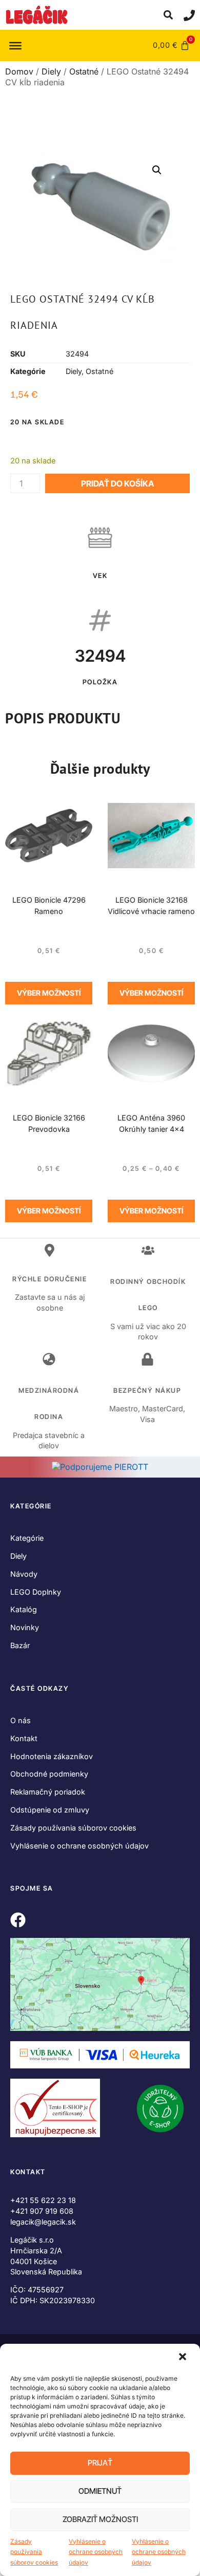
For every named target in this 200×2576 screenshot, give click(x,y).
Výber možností (49, 993)
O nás (21, 1720)
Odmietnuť (100, 2491)
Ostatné (84, 71)
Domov (19, 71)
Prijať (100, 2463)
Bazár (20, 1645)
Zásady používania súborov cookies (34, 2552)
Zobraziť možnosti (100, 2519)
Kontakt (24, 1738)
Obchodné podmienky (49, 1774)
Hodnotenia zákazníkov (52, 1756)
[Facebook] (18, 1920)
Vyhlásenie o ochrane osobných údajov (96, 2552)
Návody (24, 1574)
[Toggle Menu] (15, 45)
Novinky (25, 1627)
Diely (51, 71)
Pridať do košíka (117, 483)
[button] (184, 2358)
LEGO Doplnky (36, 1592)
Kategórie (27, 1538)
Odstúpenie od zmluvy (50, 1810)
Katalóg (24, 1609)
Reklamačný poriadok (48, 1792)
